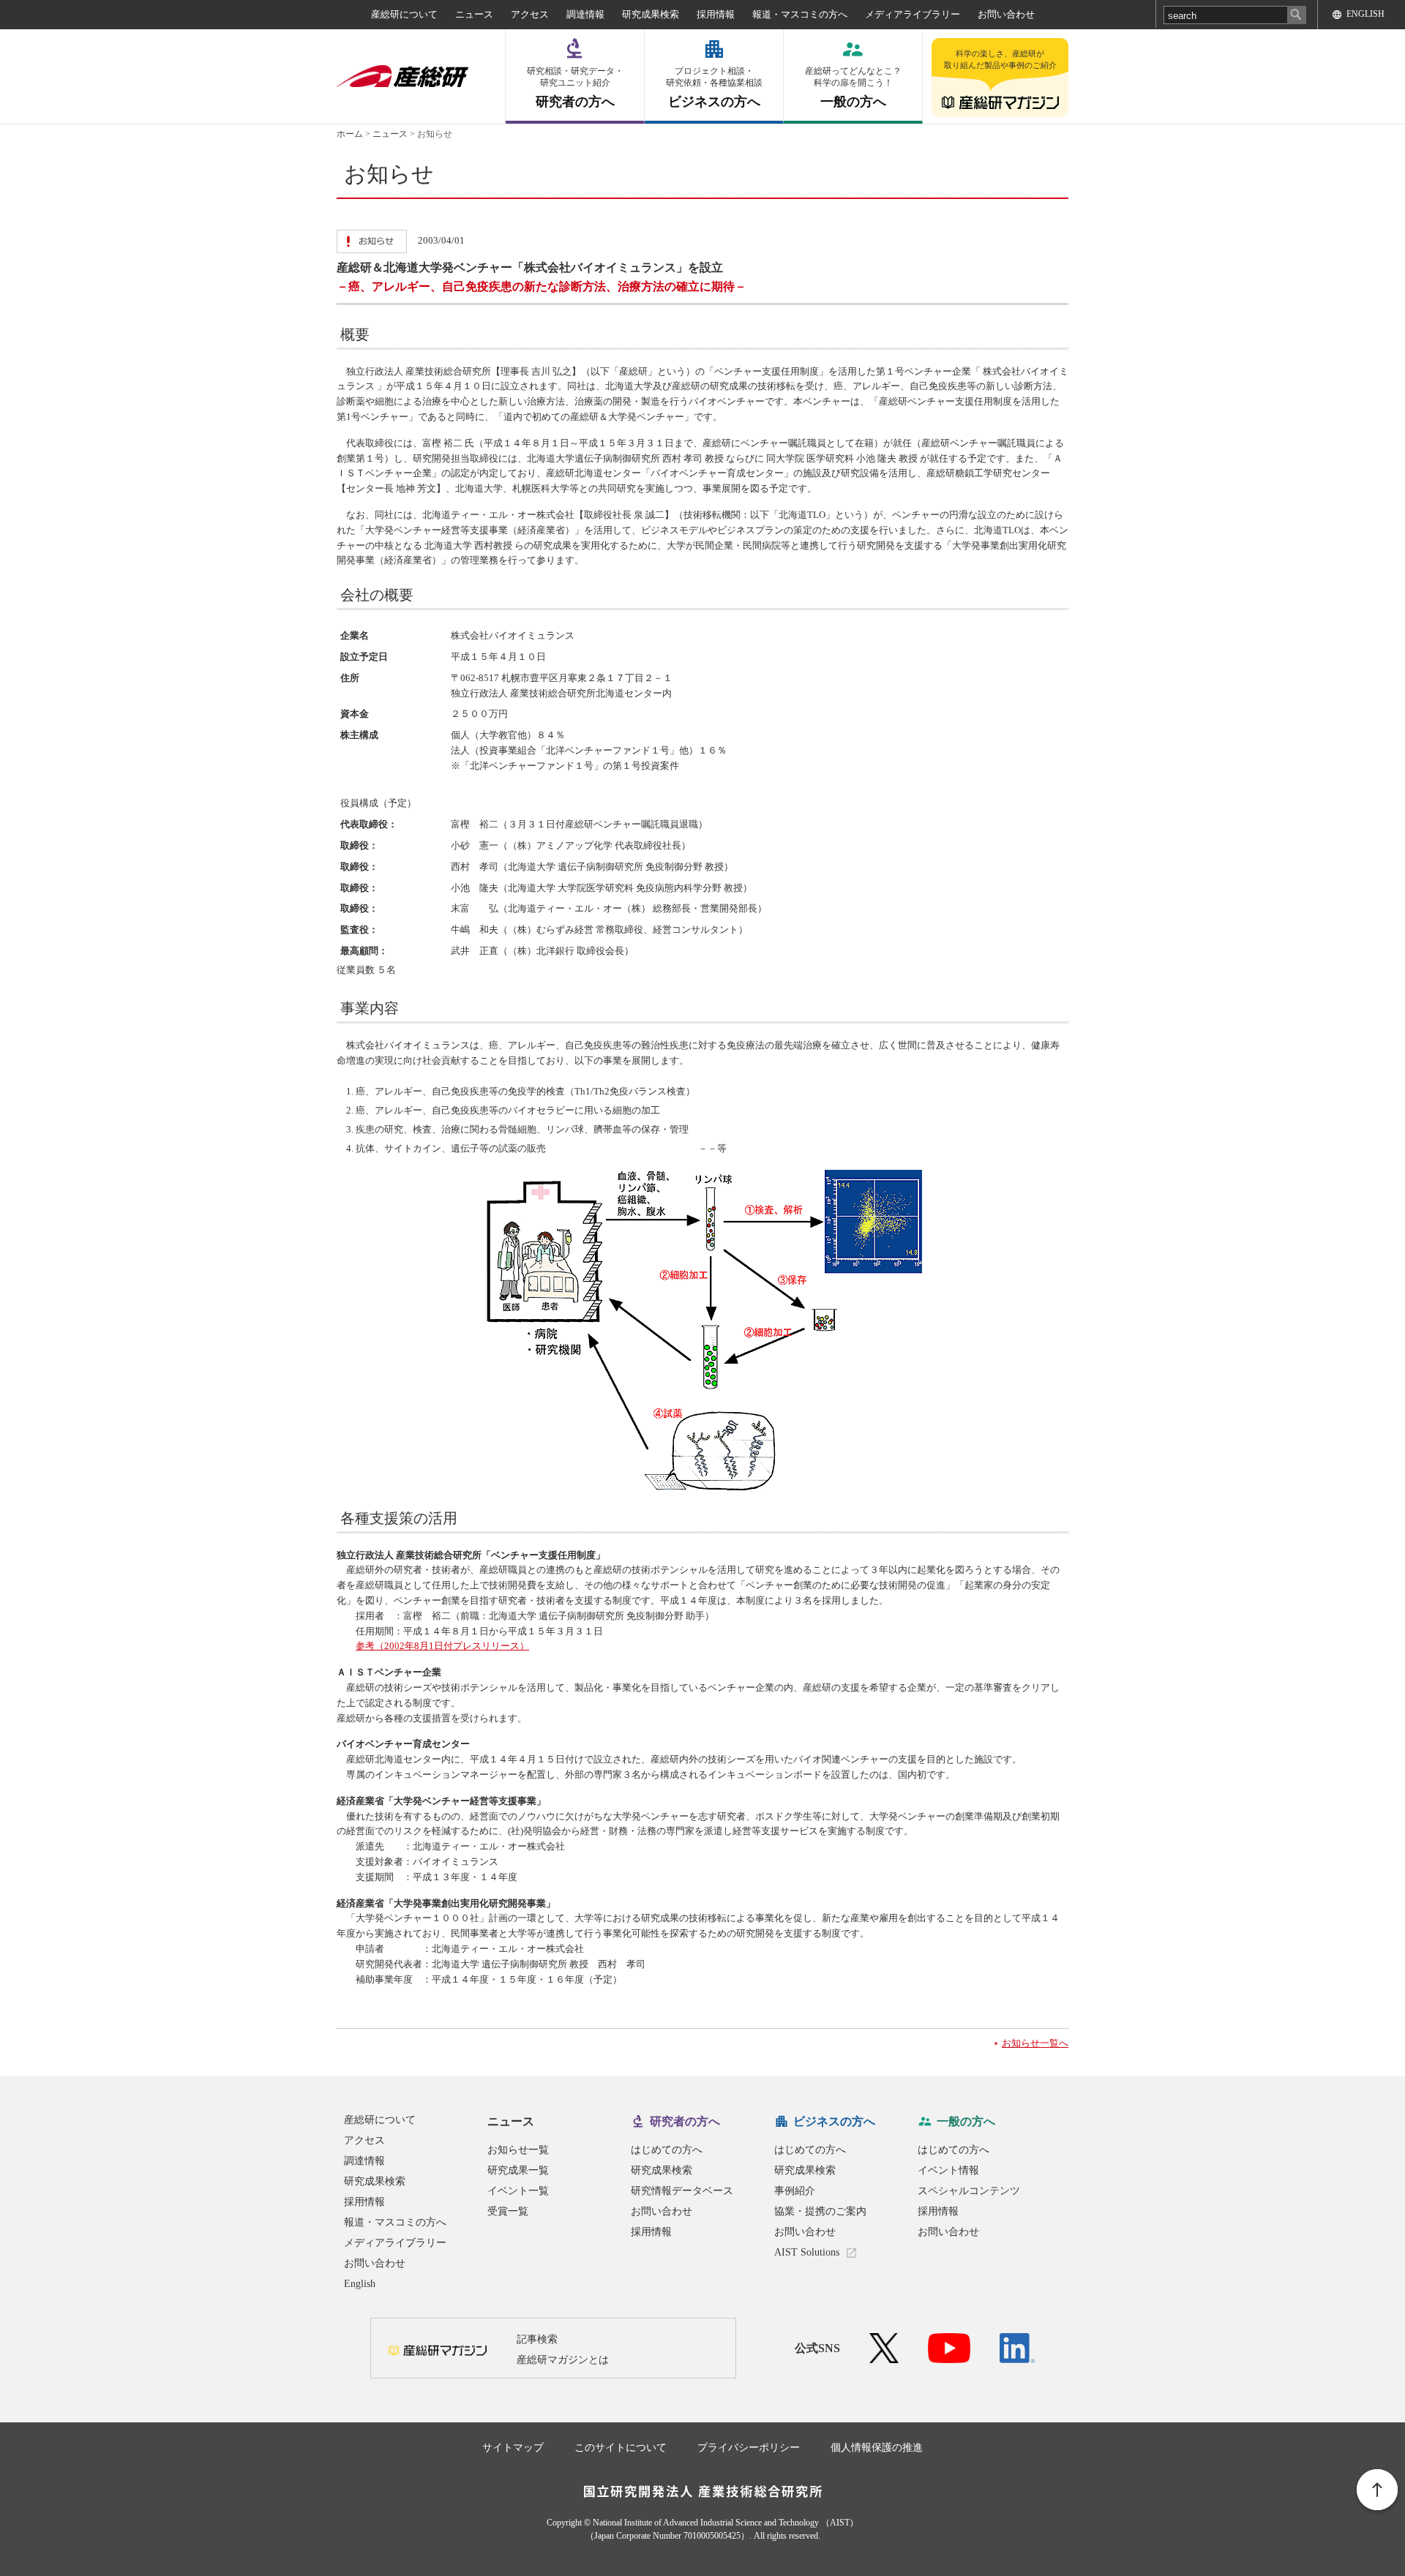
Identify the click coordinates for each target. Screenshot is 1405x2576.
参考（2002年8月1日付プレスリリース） (442, 1646)
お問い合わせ (1006, 14)
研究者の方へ (575, 87)
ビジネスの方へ (714, 87)
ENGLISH (1365, 14)
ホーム (350, 134)
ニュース (474, 14)
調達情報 (585, 14)
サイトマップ (513, 2448)
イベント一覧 (518, 2191)
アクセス (530, 14)
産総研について (404, 14)
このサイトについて (621, 2448)
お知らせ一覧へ (1035, 2043)
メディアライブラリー (913, 14)
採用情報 (716, 14)
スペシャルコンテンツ (969, 2191)
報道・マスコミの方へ (800, 14)
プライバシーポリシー (749, 2448)
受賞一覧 (508, 2211)
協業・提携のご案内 (820, 2211)
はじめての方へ (667, 2150)
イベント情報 (948, 2170)
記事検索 (537, 2339)
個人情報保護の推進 (877, 2448)
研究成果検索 (651, 14)
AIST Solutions (807, 2252)
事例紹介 (795, 2191)
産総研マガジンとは (563, 2360)
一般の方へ (853, 87)
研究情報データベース (682, 2191)
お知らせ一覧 (518, 2150)
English (360, 2284)
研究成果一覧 (518, 2170)
